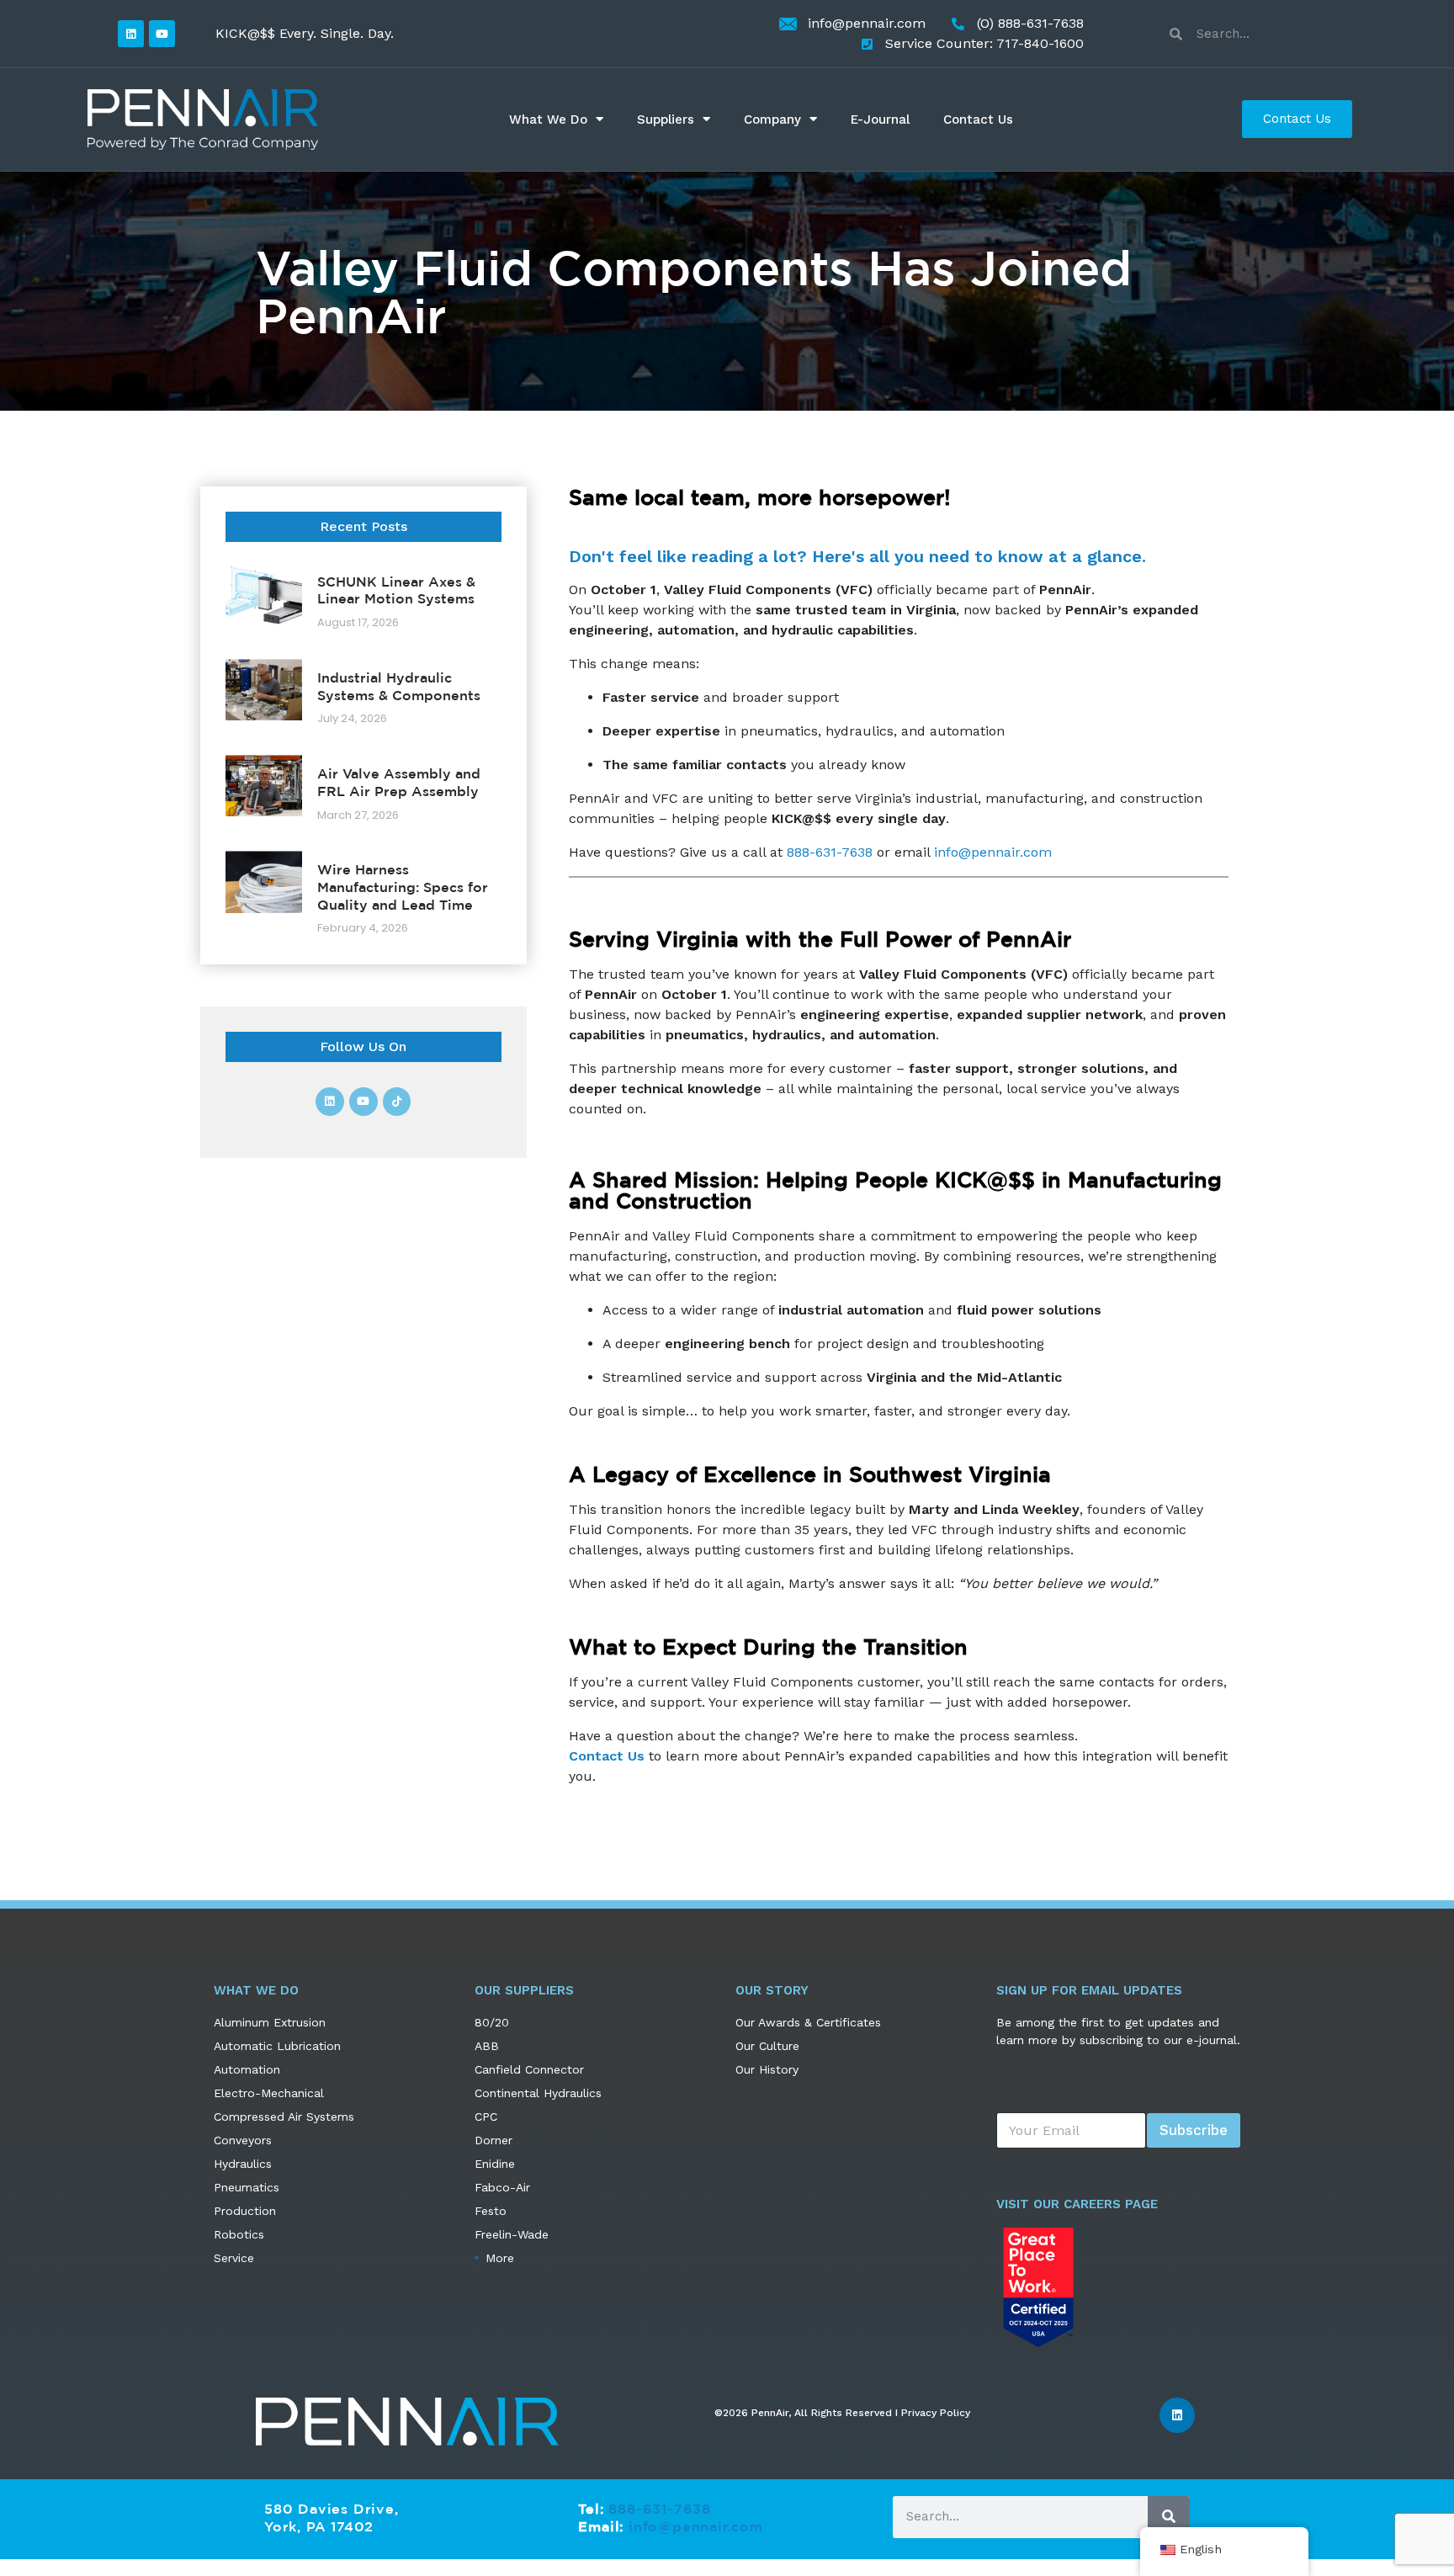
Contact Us (978, 120)
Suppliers (666, 120)
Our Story (772, 1990)
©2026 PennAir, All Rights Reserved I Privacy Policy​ (842, 2413)
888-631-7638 (830, 852)
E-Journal (880, 120)
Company (772, 120)
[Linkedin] (131, 33)
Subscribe (1194, 2130)
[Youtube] (162, 33)
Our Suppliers (524, 1990)
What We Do (548, 120)
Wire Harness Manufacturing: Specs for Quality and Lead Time (403, 887)
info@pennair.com (993, 852)
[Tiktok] (397, 1102)
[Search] (1169, 2516)
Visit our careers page (1077, 2204)
